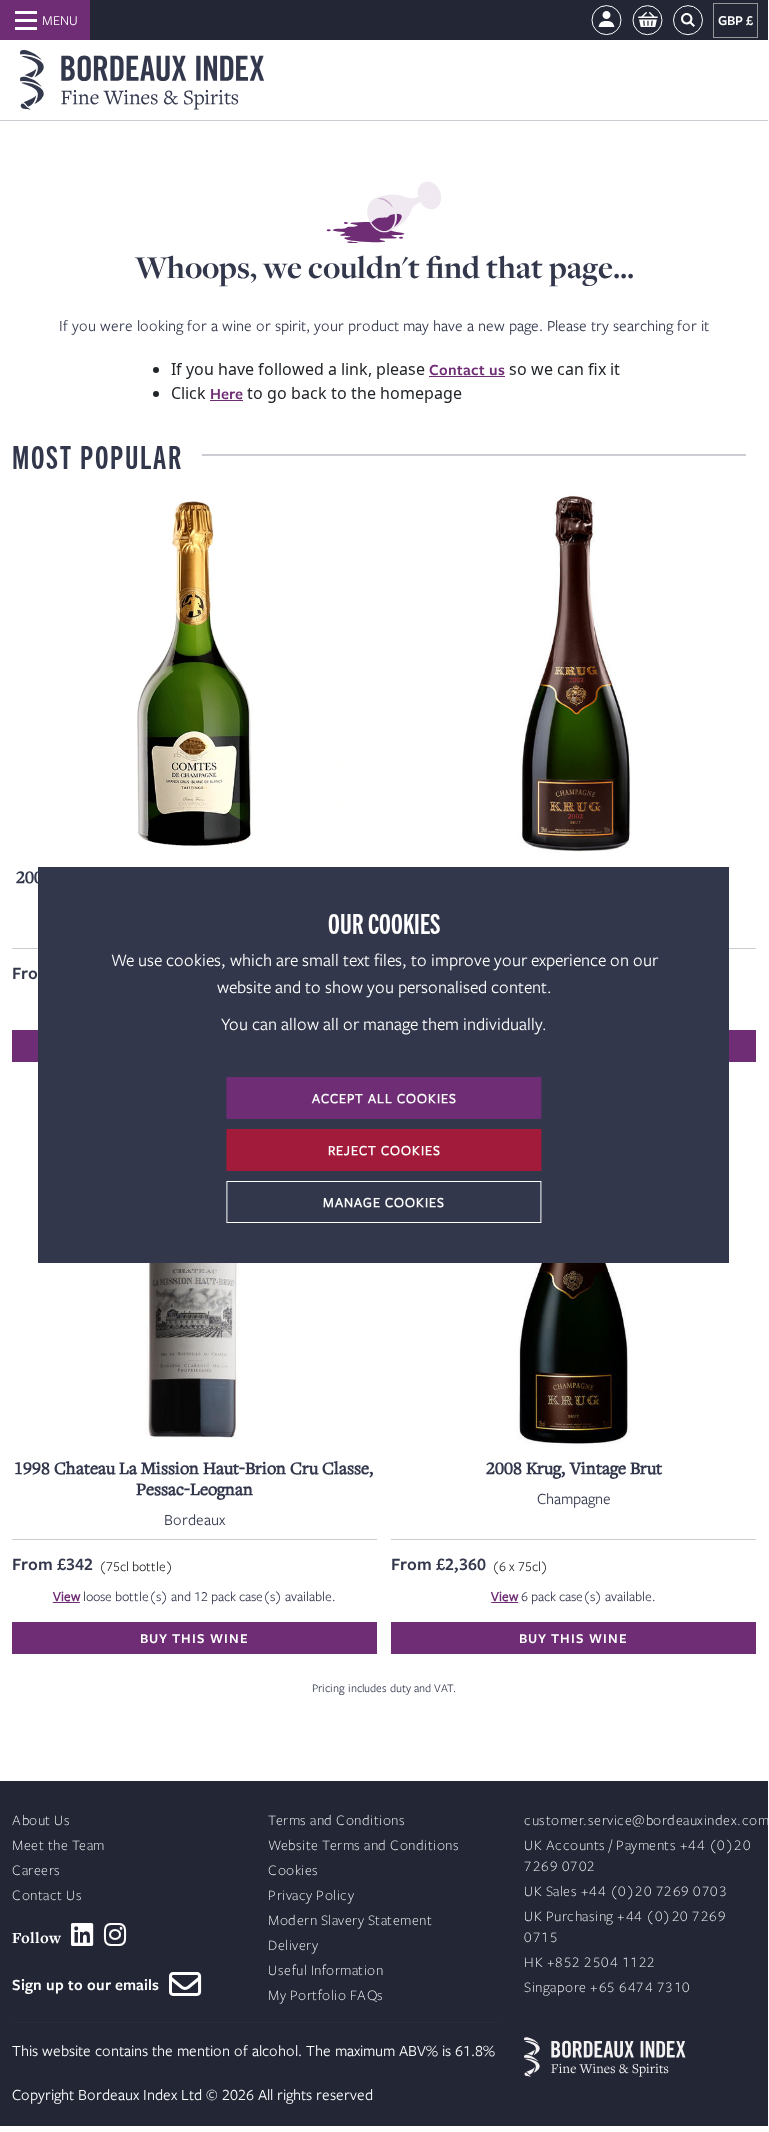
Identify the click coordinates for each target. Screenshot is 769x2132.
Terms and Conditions (336, 1820)
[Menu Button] (45, 20)
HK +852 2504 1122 (590, 1962)
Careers (36, 1870)
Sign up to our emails (90, 1984)
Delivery (293, 1945)
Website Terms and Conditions (363, 1845)
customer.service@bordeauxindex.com (646, 1820)
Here (226, 393)
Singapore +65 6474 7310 (607, 1987)
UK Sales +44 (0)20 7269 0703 (625, 1891)
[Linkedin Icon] (82, 1935)
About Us (41, 1820)
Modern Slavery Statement (350, 1920)
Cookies (293, 1870)
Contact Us (47, 1895)
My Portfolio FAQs (326, 1995)
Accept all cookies (384, 1098)
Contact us (467, 369)
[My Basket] (647, 20)
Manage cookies (384, 1202)
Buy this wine (194, 1638)
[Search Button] (688, 20)
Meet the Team (58, 1845)
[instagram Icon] (115, 1935)
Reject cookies (384, 1150)
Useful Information (325, 1970)
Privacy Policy (311, 1895)
